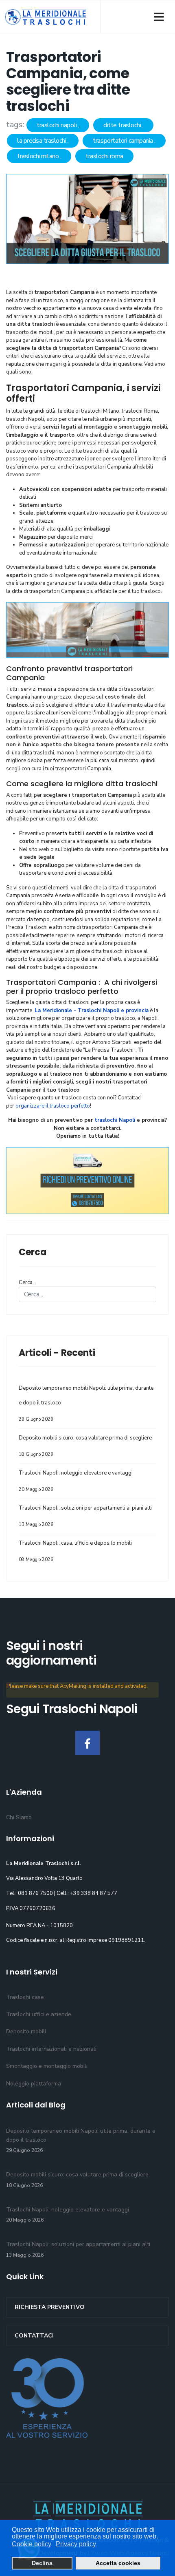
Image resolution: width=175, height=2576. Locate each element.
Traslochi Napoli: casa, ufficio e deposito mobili (75, 1551)
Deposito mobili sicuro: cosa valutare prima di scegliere (85, 1446)
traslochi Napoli (115, 1120)
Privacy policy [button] (76, 2544)
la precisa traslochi (42, 141)
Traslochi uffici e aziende (39, 2014)
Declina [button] (42, 2563)
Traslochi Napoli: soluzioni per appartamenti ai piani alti (85, 1516)
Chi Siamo (19, 1817)
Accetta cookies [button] (118, 2563)
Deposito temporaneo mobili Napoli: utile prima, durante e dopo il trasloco (86, 1403)
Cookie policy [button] (32, 2544)
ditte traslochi (123, 125)
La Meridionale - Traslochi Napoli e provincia (92, 1010)
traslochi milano (39, 156)
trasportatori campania (124, 141)
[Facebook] (87, 1743)
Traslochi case (25, 1997)
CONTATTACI (34, 2336)
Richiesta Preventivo (50, 2307)
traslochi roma (104, 156)
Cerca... (27, 1282)
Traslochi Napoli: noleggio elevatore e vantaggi (76, 1481)
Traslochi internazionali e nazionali (51, 2049)
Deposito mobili (26, 2031)
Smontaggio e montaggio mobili (47, 2066)
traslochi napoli (57, 125)
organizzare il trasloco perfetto (53, 1106)
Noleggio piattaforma (34, 2084)
